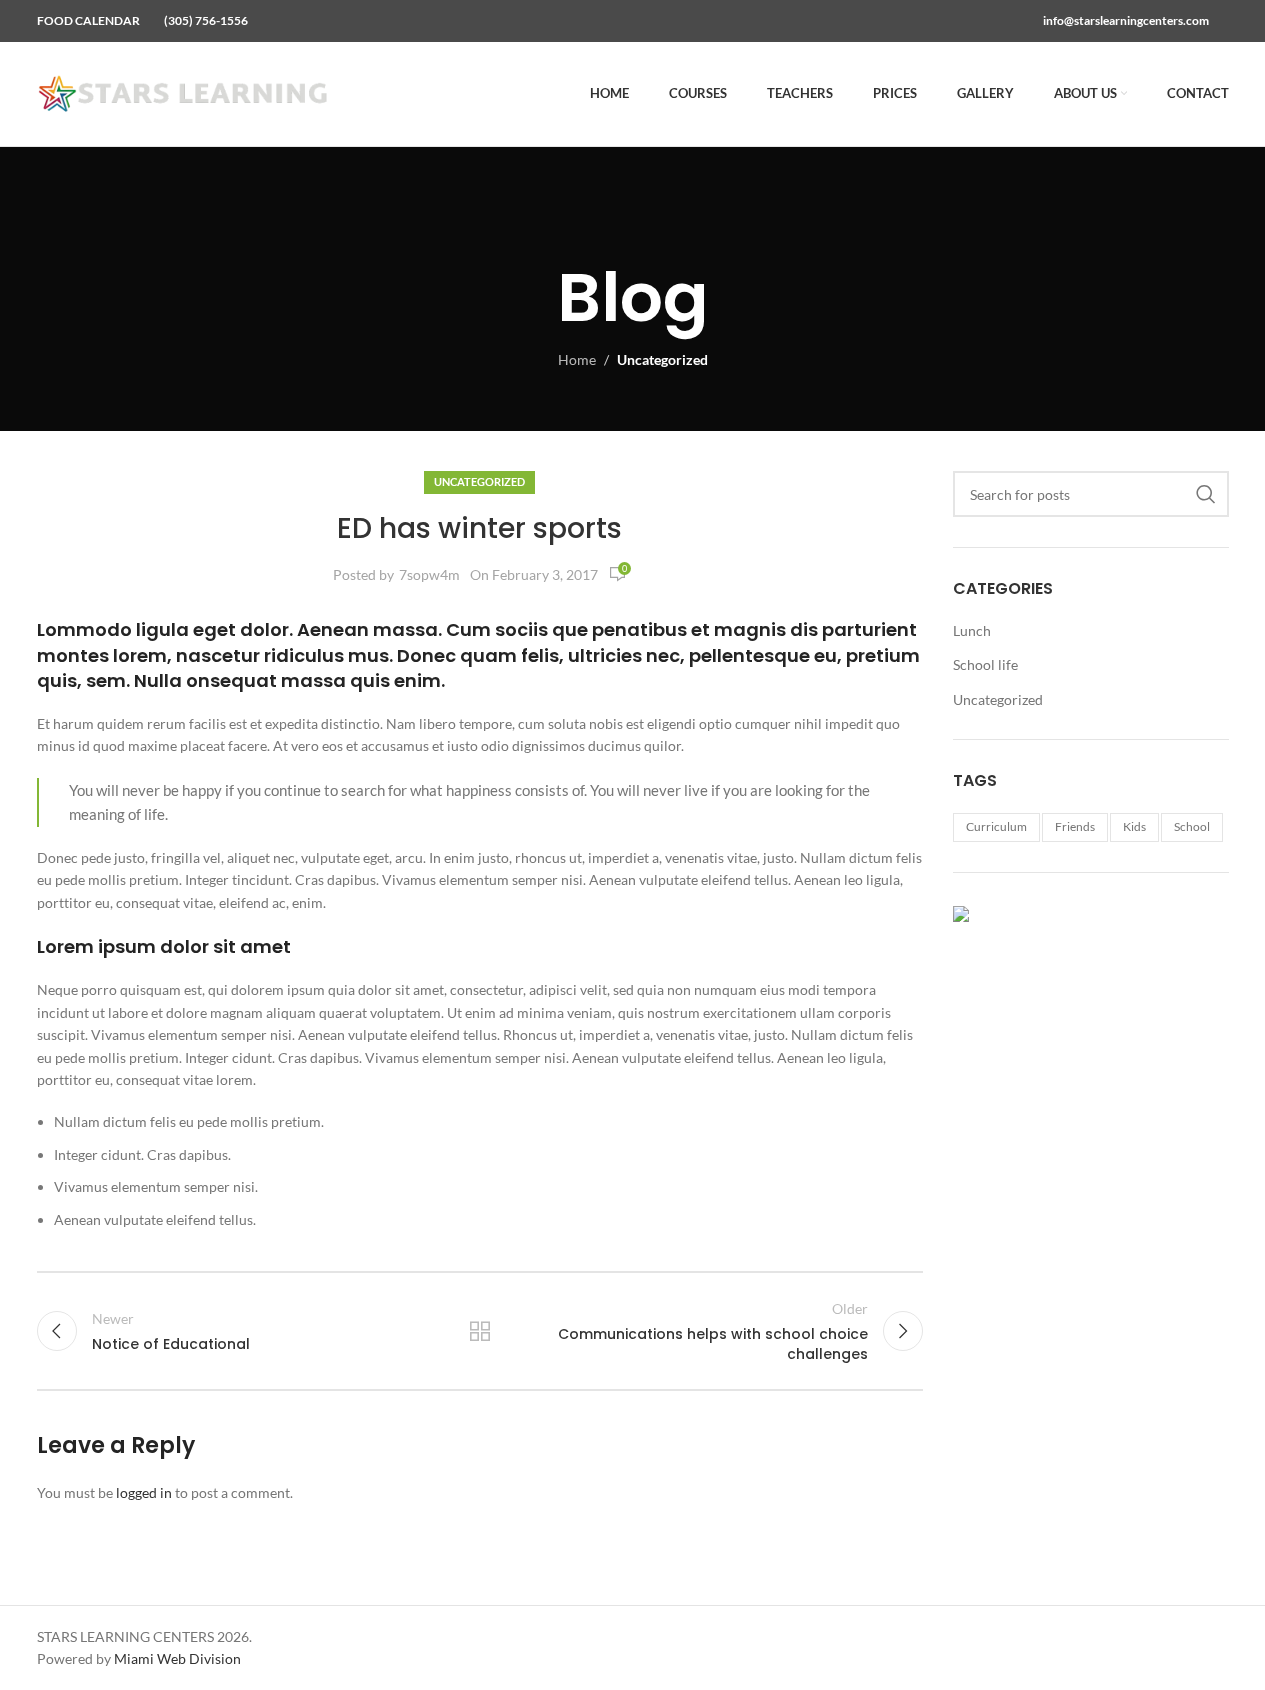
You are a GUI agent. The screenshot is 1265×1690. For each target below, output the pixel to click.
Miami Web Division (177, 1658)
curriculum (996, 826)
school (1192, 826)
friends (1075, 826)
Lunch (972, 630)
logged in (144, 1492)
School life (985, 664)
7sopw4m (429, 574)
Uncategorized (662, 359)
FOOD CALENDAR (88, 20)
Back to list (480, 1331)
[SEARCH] (1206, 494)
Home (577, 359)
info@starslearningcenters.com (1126, 20)
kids (1134, 826)
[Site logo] (187, 92)
